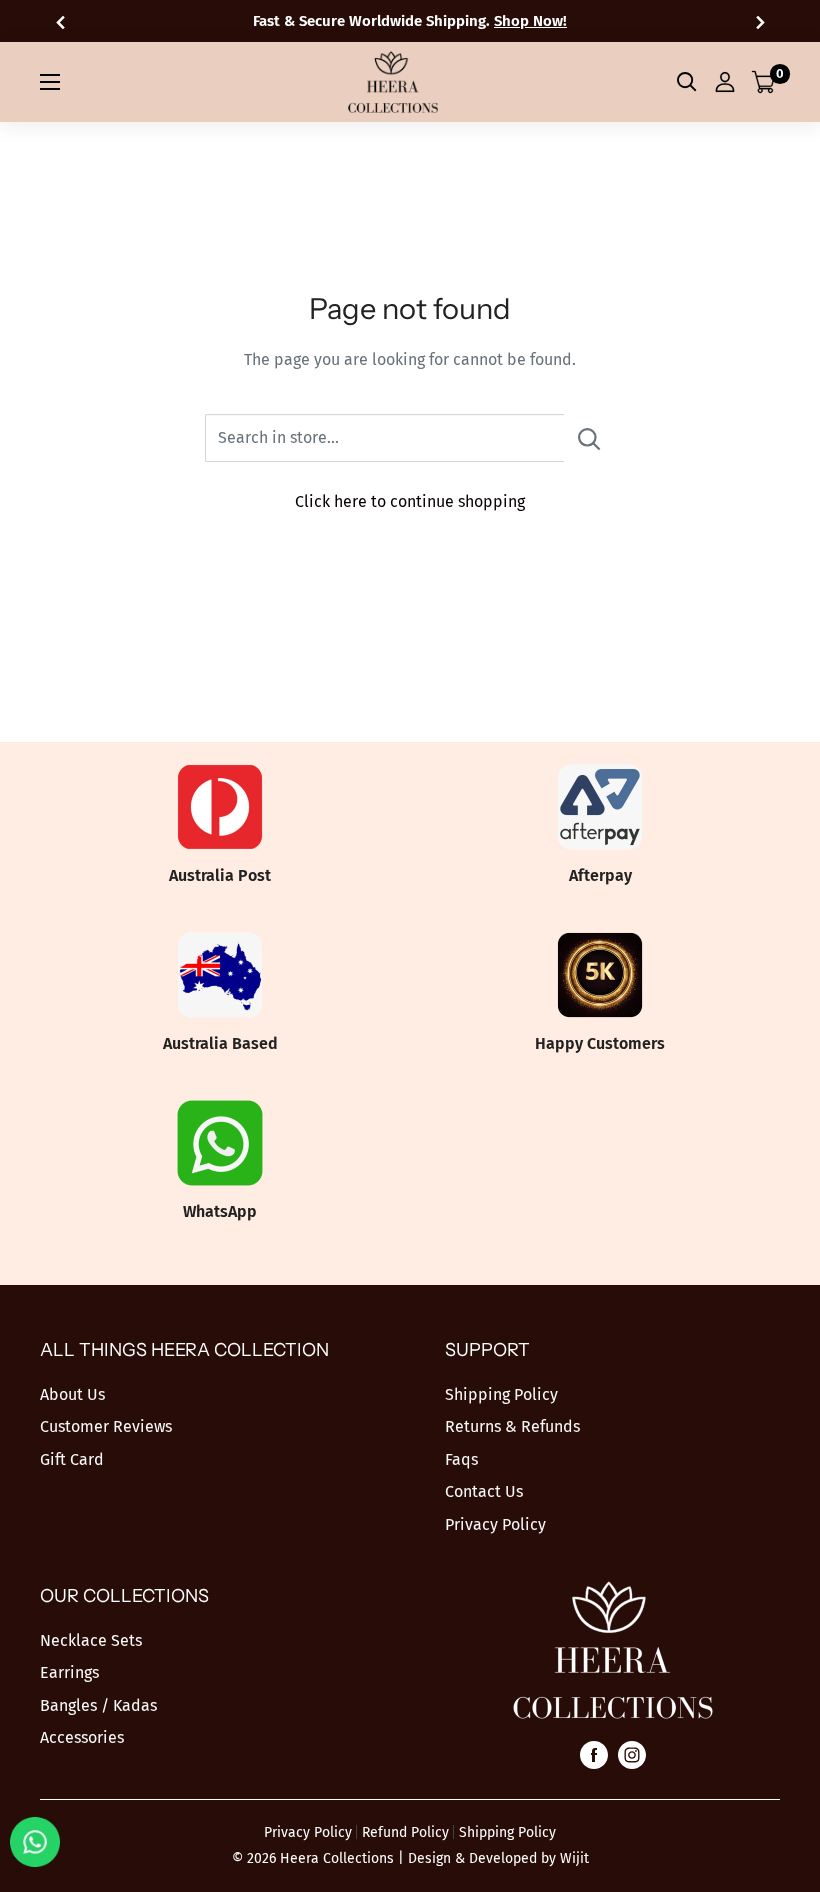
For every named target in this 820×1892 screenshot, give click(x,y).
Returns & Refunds (512, 1426)
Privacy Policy (495, 1524)
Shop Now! (530, 21)
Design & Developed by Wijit (498, 1858)
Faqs (461, 1459)
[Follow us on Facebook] (594, 1754)
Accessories (82, 1737)
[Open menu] (50, 82)
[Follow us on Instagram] (632, 1754)
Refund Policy (405, 1832)
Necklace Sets (91, 1640)
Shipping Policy (501, 1394)
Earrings (69, 1672)
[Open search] (687, 82)
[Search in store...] (589, 438)
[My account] (725, 82)
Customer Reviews (106, 1426)
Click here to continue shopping (410, 501)
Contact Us (484, 1491)
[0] (764, 82)
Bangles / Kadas (98, 1705)
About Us (72, 1394)
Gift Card (72, 1459)
